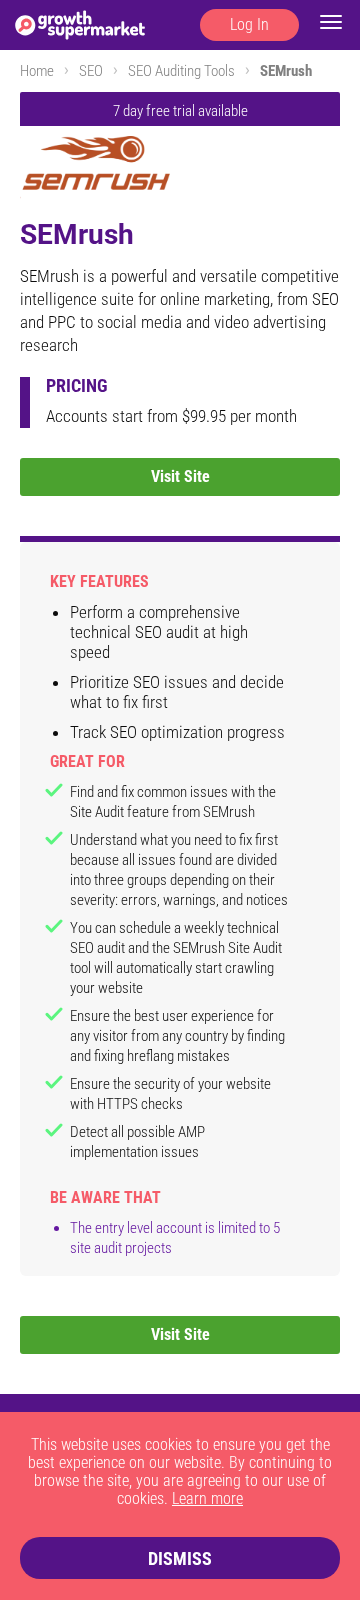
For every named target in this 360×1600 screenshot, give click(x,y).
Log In (249, 24)
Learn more (207, 1498)
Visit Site (180, 476)
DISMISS (180, 1558)
